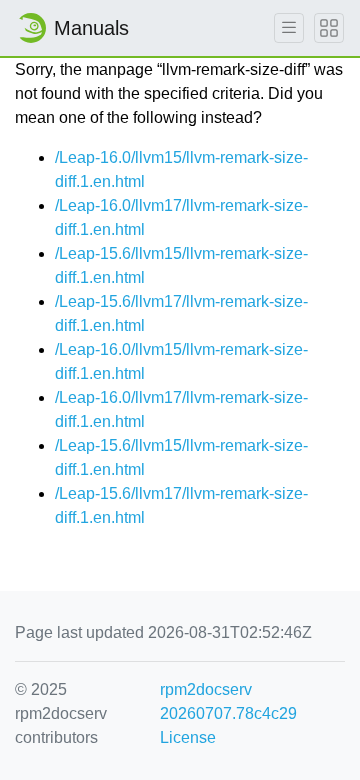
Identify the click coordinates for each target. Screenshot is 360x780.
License (188, 737)
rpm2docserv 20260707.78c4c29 (228, 701)
